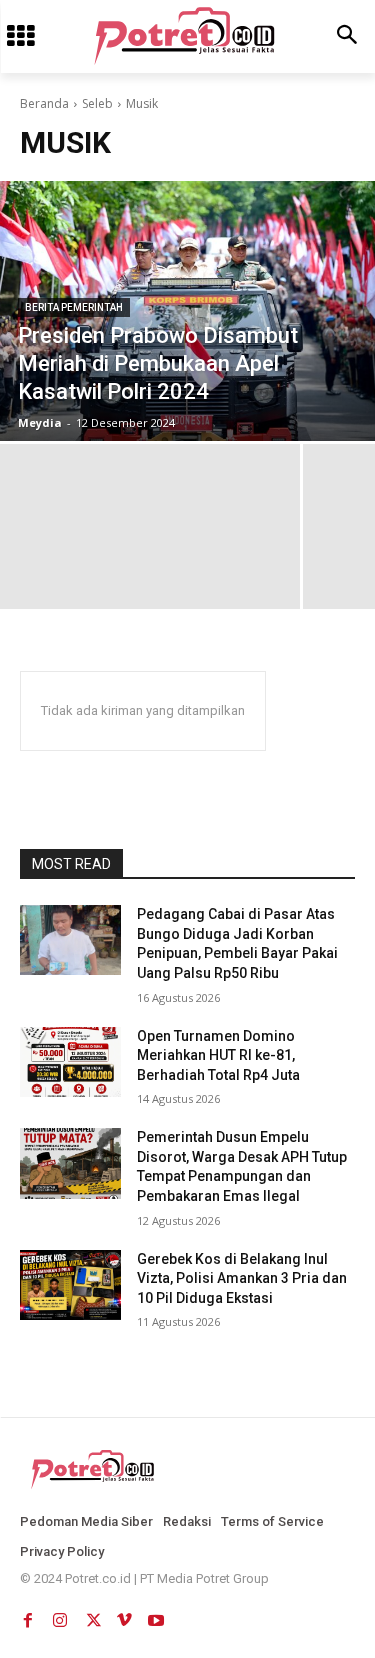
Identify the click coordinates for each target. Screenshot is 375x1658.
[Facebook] (28, 1616)
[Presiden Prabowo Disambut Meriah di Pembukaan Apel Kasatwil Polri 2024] (187, 311)
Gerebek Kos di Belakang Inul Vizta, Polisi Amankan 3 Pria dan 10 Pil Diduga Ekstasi (242, 1278)
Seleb (97, 103)
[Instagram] (60, 1616)
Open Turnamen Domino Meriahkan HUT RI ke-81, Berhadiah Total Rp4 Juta (218, 1055)
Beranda (44, 103)
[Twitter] (92, 1616)
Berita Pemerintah (74, 307)
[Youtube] (156, 1616)
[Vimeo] (124, 1616)
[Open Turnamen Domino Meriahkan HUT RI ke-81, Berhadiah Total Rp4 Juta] (70, 1062)
